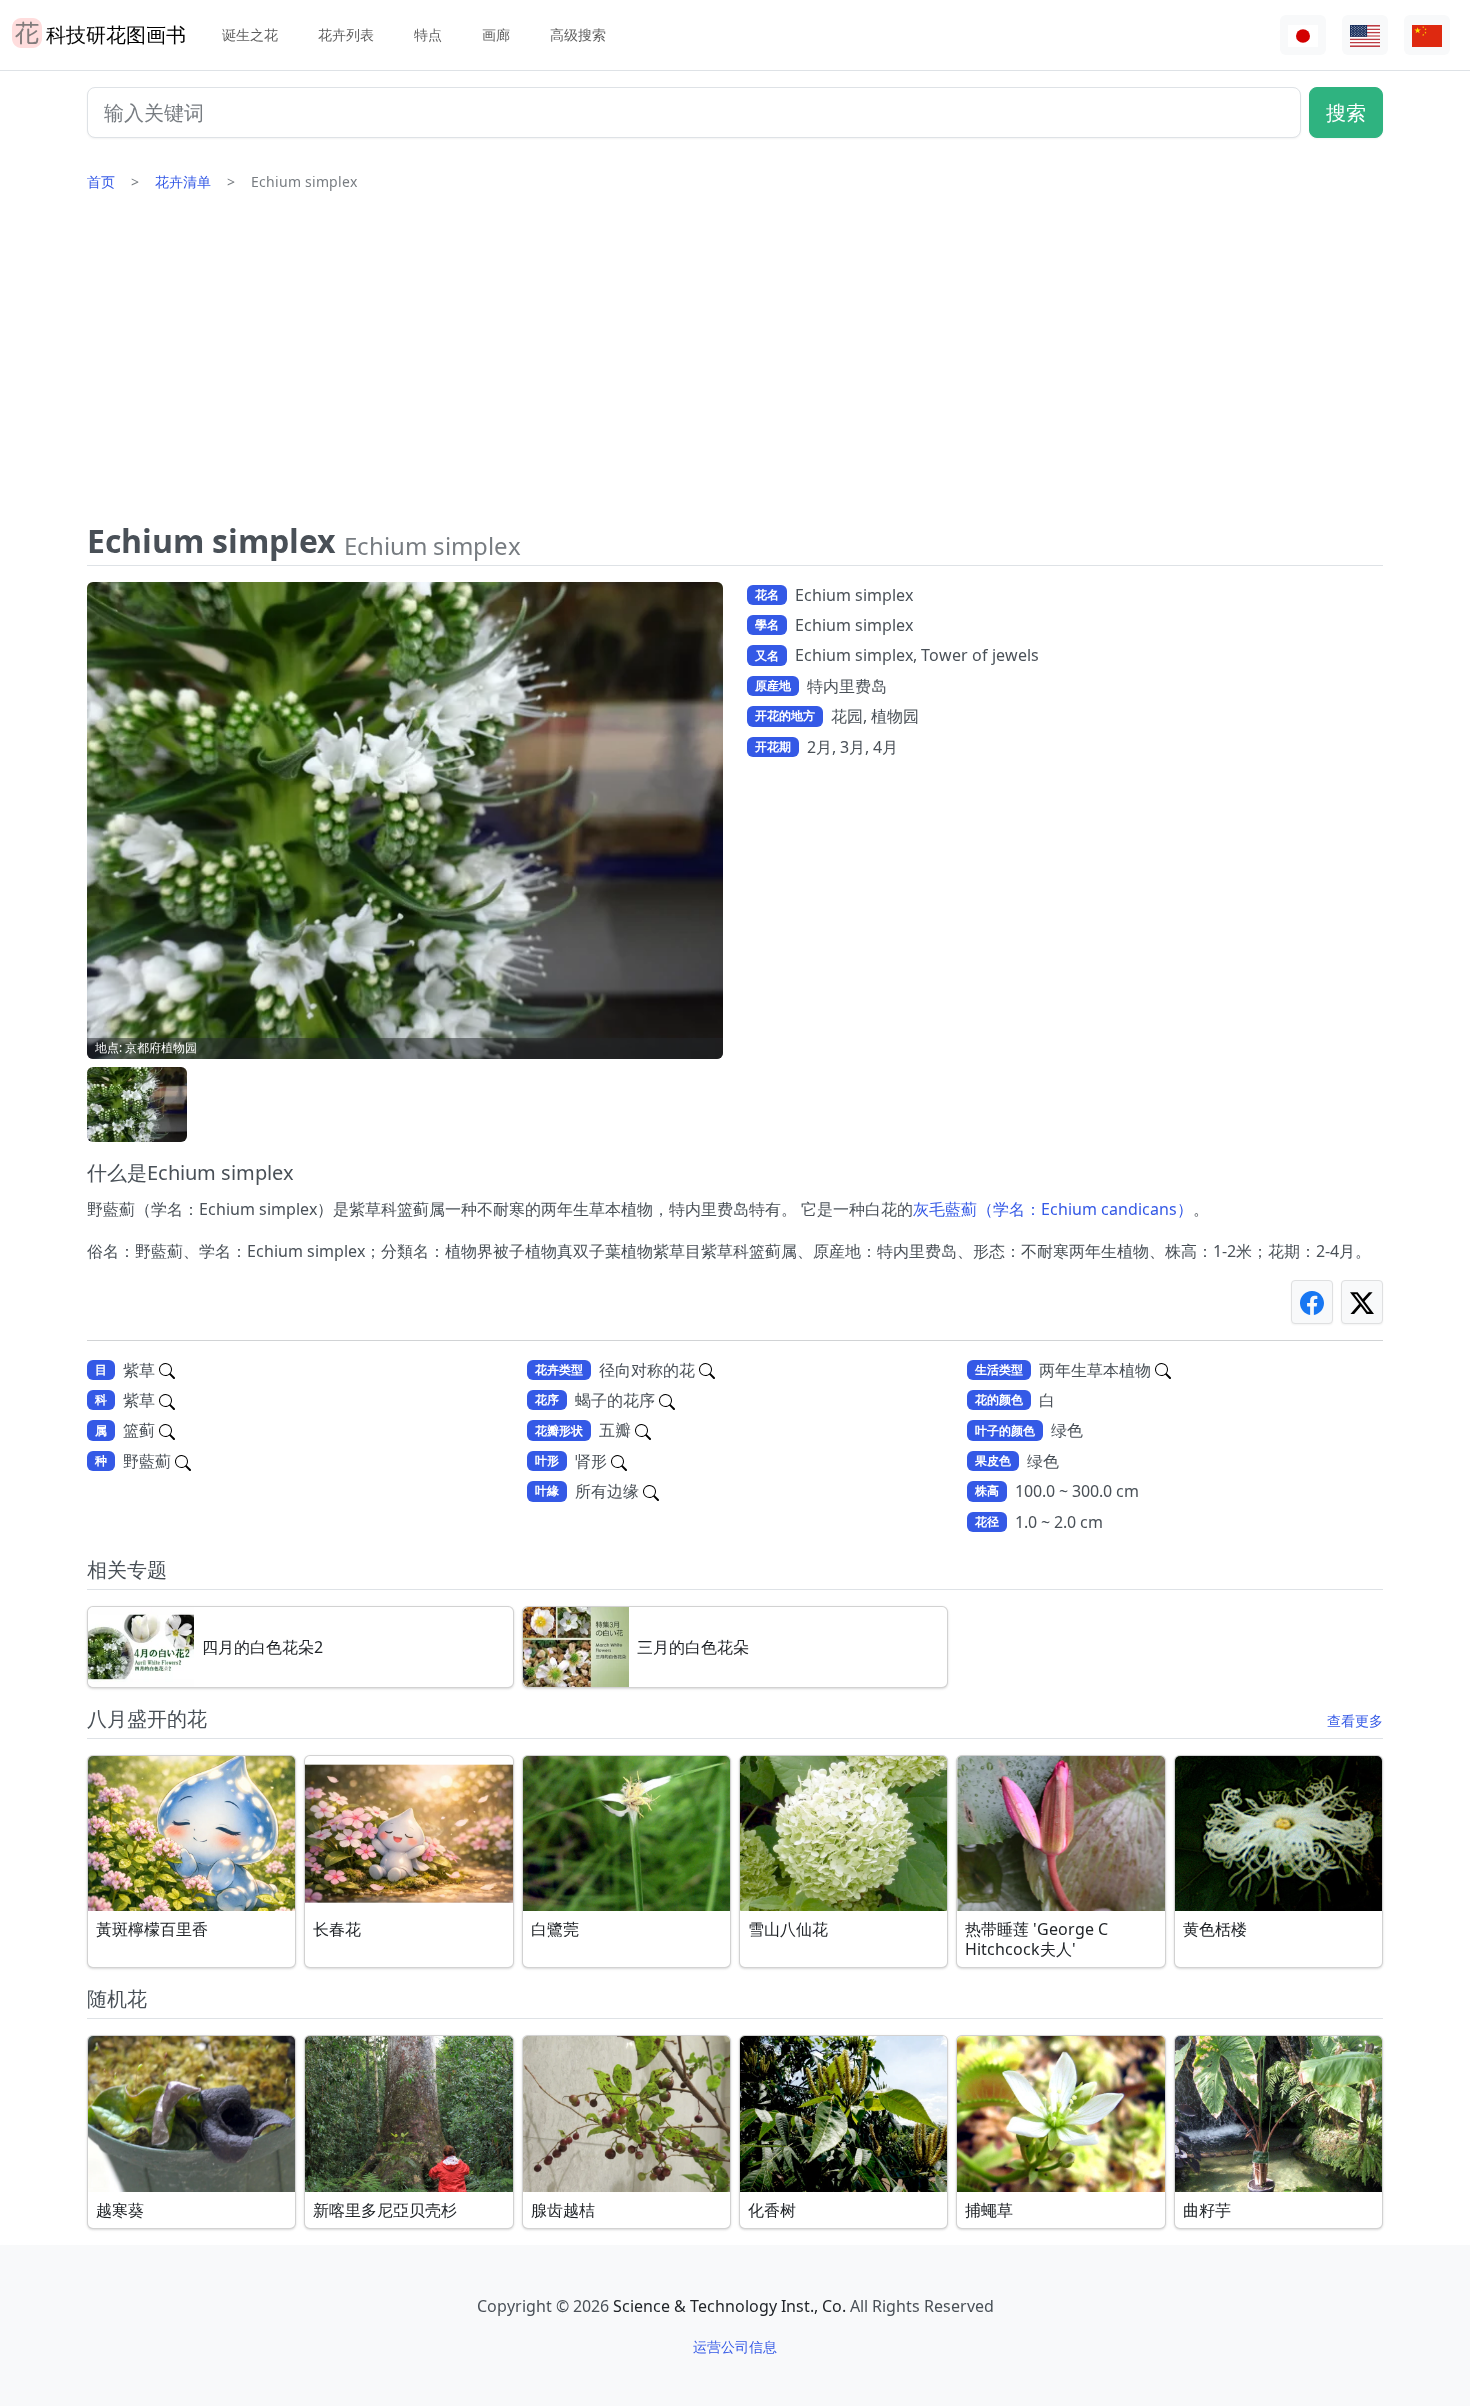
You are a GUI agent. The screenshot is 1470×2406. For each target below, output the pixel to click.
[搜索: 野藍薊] (183, 1461)
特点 (428, 34)
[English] (1365, 35)
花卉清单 (183, 181)
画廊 (496, 34)
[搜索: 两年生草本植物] (1163, 1370)
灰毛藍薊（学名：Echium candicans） (1053, 1209)
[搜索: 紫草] (167, 1370)
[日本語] (1303, 35)
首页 (101, 181)
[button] (137, 1104)
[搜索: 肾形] (619, 1461)
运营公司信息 (735, 2346)
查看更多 (1355, 1720)
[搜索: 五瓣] (643, 1430)
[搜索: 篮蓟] (167, 1430)
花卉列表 (346, 34)
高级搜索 (578, 34)
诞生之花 (250, 34)
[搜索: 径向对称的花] (707, 1370)
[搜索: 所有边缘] (651, 1491)
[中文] (1427, 35)
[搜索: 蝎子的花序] (667, 1400)
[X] (1362, 1301)
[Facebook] (1312, 1301)
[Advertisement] (735, 365)
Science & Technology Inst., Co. (729, 2306)
